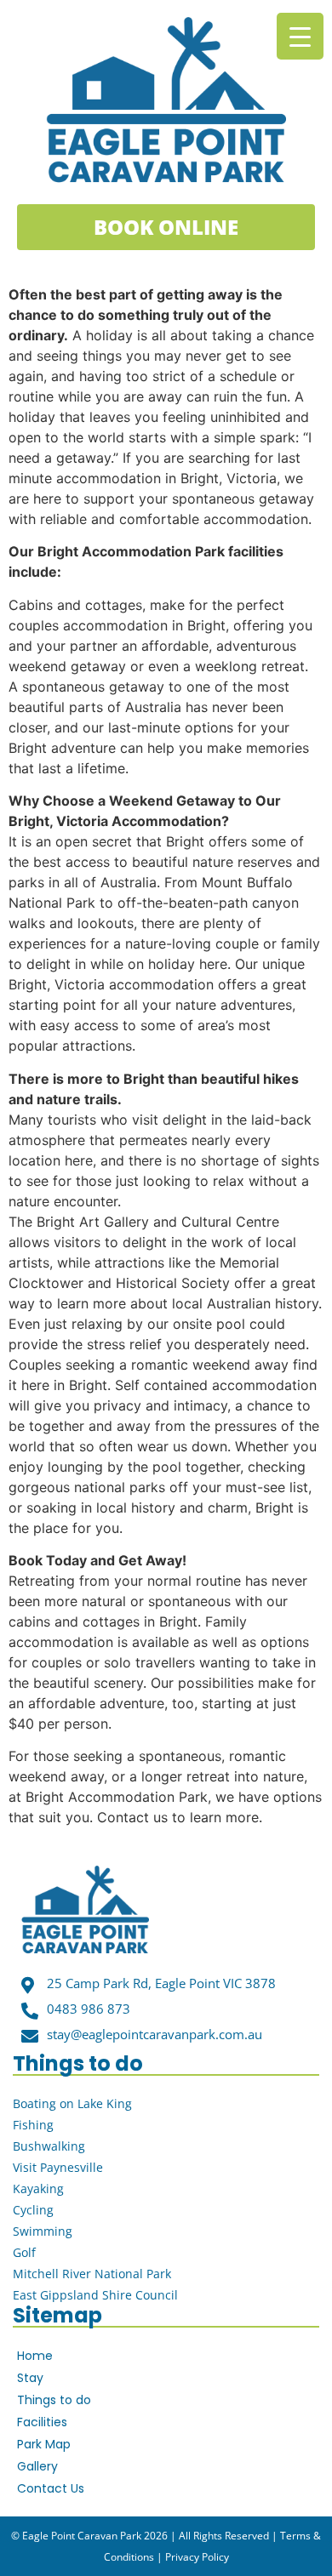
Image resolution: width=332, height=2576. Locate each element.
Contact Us (51, 2488)
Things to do (54, 2400)
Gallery (37, 2466)
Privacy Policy (197, 2557)
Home (35, 2356)
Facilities (42, 2422)
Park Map (44, 2444)
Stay (30, 2378)
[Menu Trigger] (300, 36)
